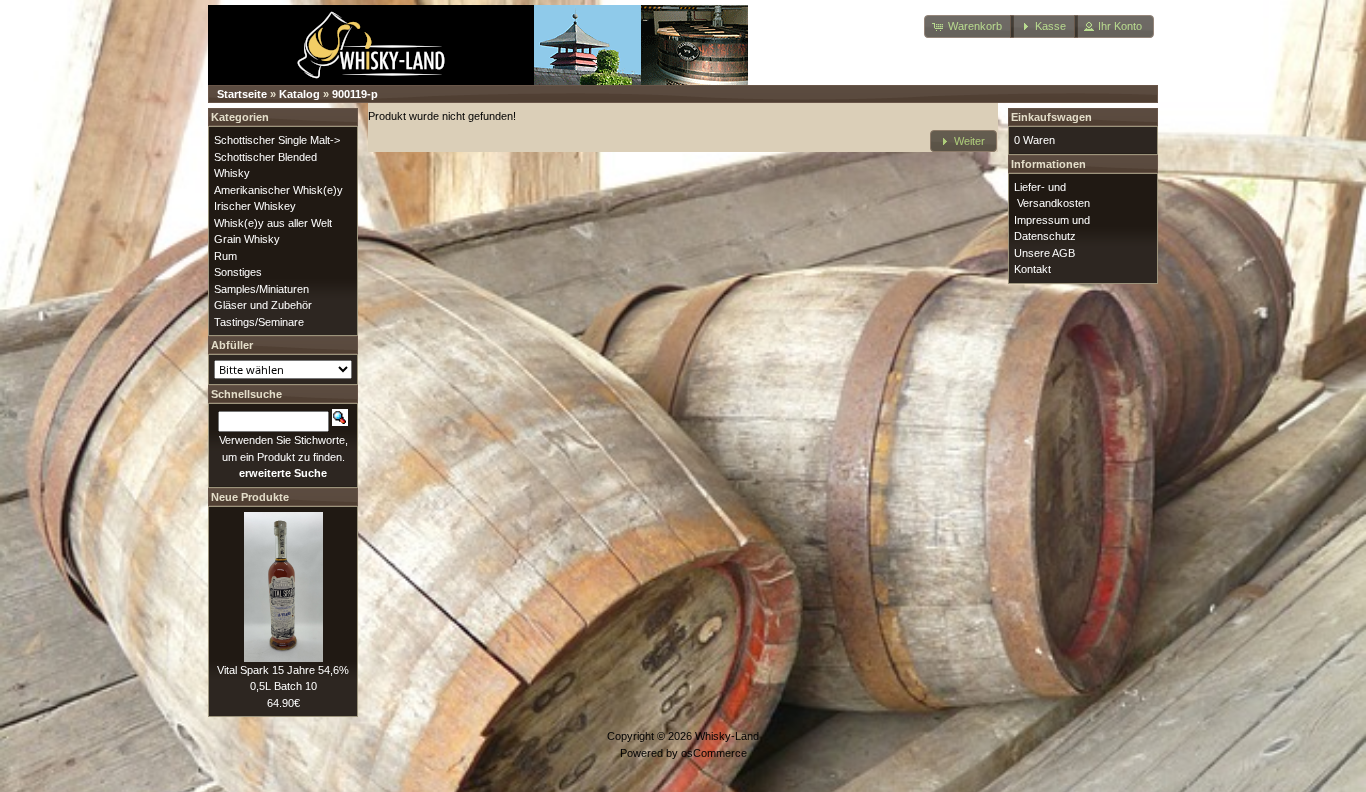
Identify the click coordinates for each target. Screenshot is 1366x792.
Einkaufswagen (1051, 117)
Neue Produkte (250, 497)
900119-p (355, 94)
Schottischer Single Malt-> (277, 140)
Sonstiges (238, 272)
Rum (225, 256)
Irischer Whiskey (255, 206)
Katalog (299, 94)
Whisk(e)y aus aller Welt (273, 223)
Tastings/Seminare (259, 322)
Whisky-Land (727, 736)
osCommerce (714, 753)
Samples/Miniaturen (261, 289)
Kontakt (1032, 269)
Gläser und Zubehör (263, 305)
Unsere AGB (1044, 253)
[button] (969, 26)
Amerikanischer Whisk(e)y (278, 190)
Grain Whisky (247, 239)
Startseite (242, 94)
